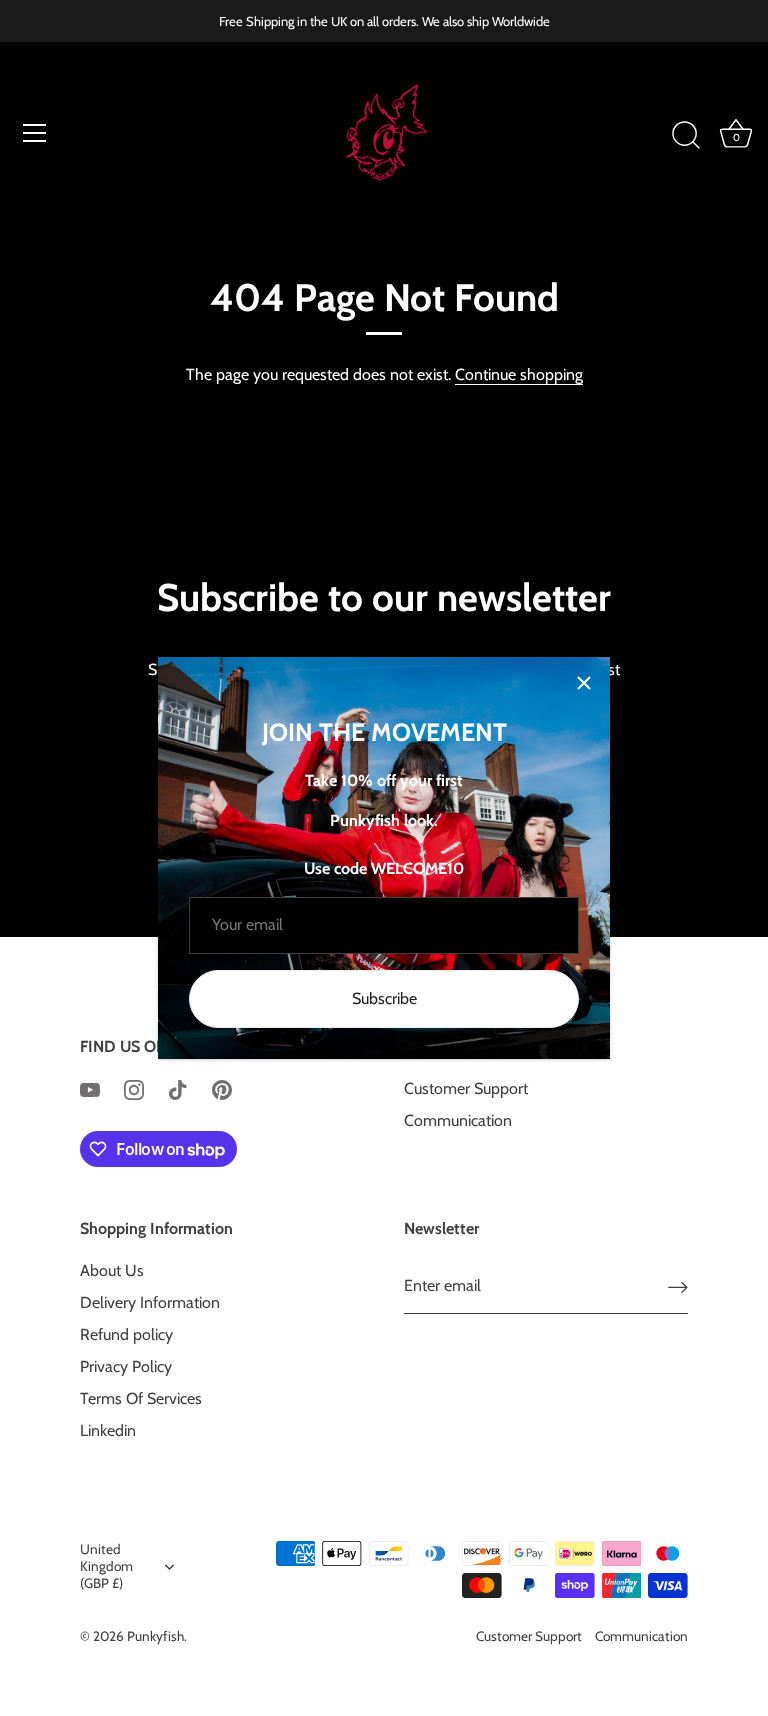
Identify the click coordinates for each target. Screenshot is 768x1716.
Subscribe (384, 998)
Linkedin (108, 1430)
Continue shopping (519, 374)
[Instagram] (134, 1088)
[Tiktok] (178, 1088)
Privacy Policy (126, 1366)
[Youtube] (90, 1088)
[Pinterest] (222, 1088)
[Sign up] (678, 1286)
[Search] (686, 136)
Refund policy (126, 1334)
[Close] (584, 683)
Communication (458, 1120)
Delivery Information (150, 1302)
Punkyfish (155, 1636)
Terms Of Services (141, 1398)
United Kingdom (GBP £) (106, 1566)
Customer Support (466, 1088)
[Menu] (35, 133)
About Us (112, 1270)
